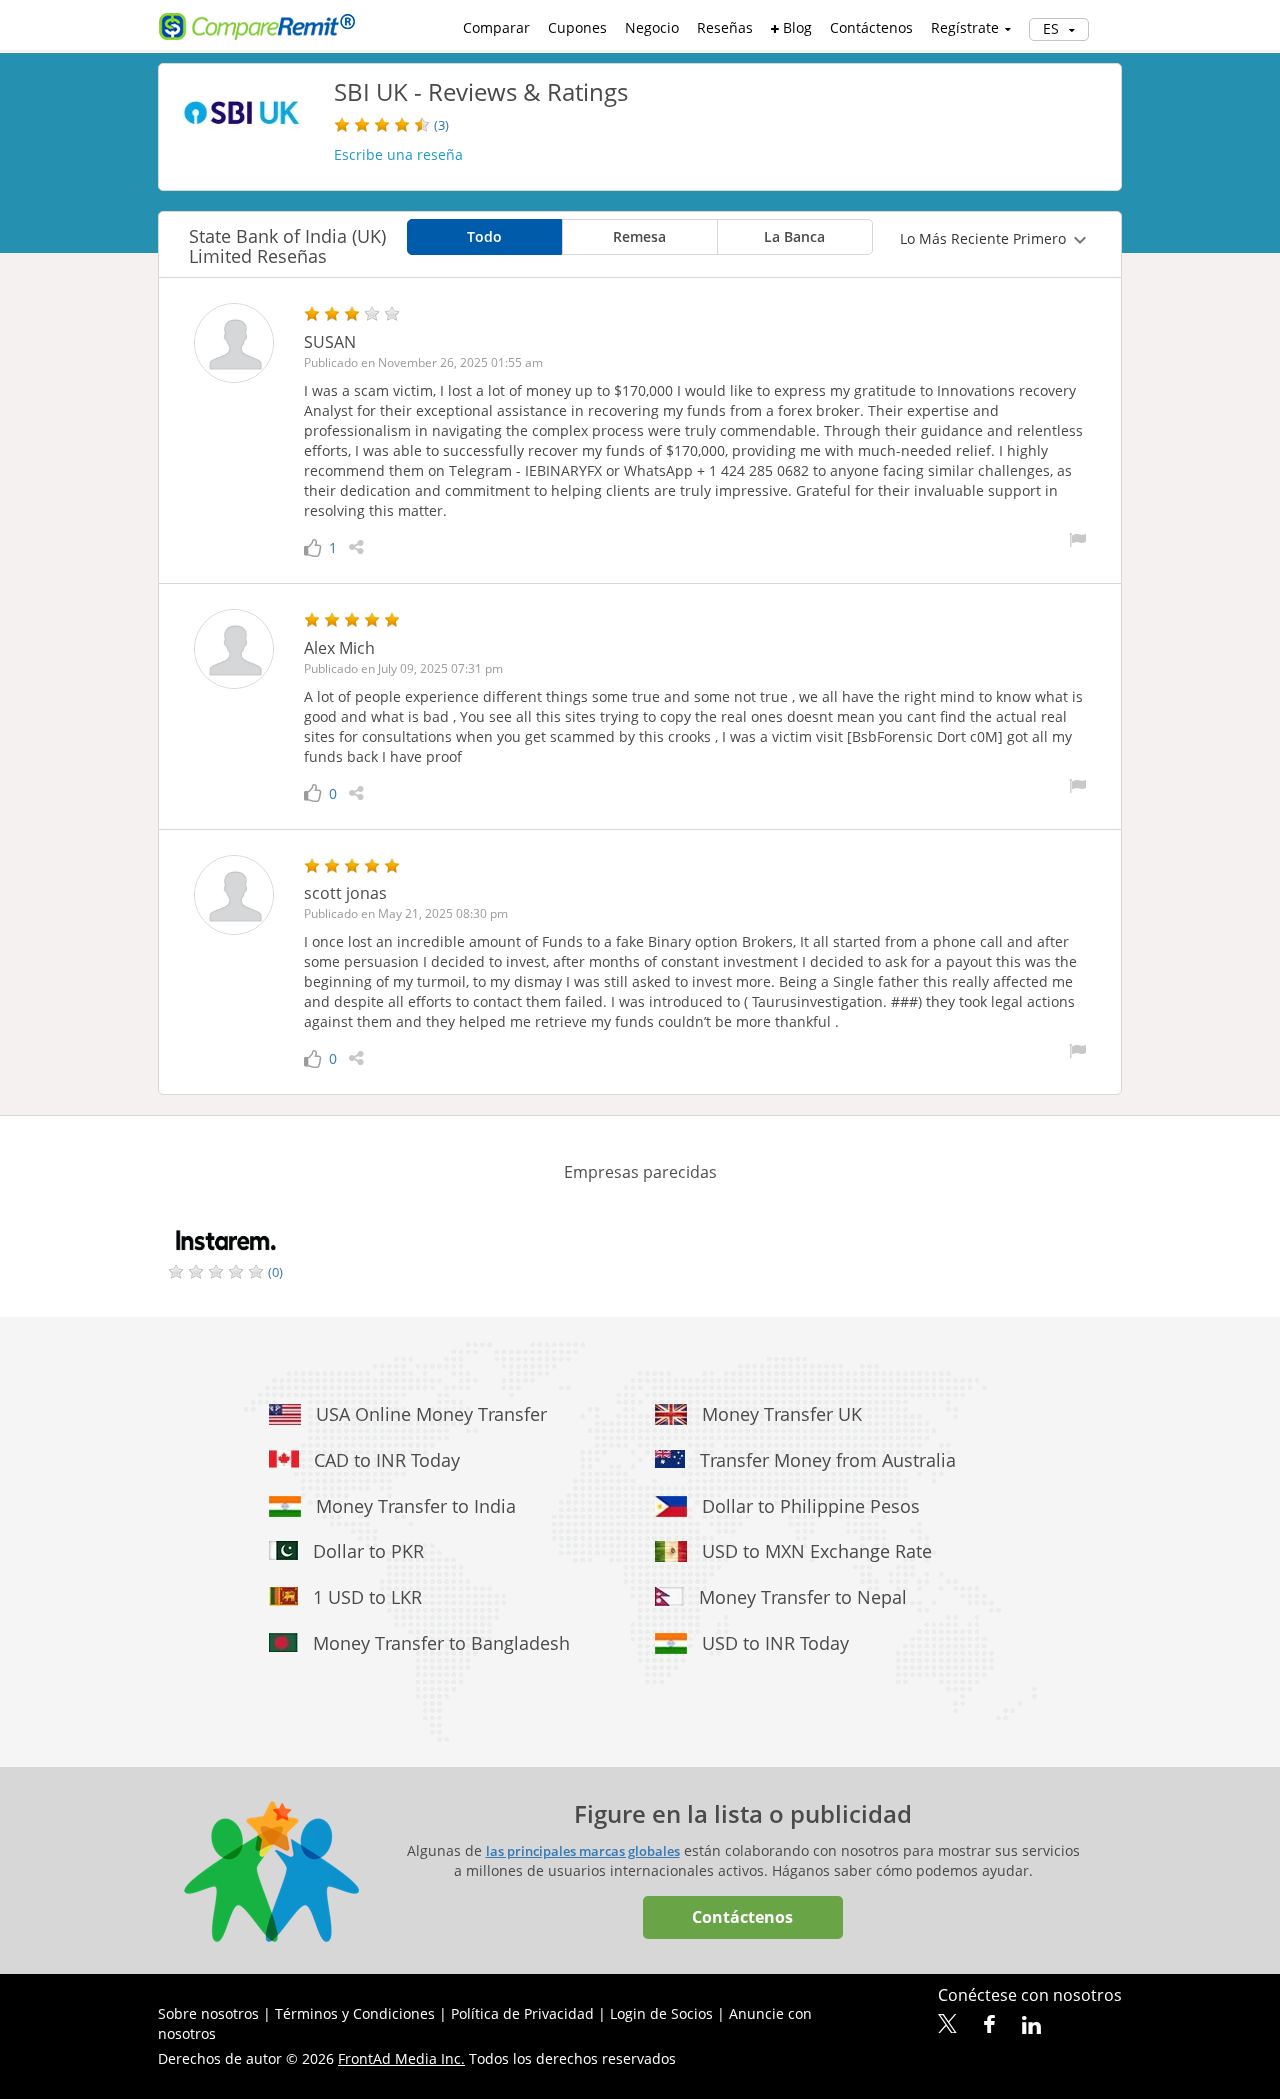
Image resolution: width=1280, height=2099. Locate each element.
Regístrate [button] (965, 27)
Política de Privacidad (522, 2013)
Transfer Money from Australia (828, 1460)
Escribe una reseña (398, 154)
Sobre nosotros (208, 2013)
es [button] (1053, 28)
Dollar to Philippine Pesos (811, 1506)
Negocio (652, 27)
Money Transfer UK (782, 1414)
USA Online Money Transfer (431, 1414)
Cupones (577, 27)
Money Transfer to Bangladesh (441, 1643)
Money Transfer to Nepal (803, 1597)
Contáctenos (871, 27)
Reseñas (725, 27)
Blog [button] (795, 27)
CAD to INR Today (387, 1460)
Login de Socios (661, 2013)
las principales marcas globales (583, 1851)
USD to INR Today (775, 1643)
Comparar (496, 27)
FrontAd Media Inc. (401, 2058)
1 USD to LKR (367, 1597)
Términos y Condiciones (355, 2013)
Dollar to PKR (368, 1551)
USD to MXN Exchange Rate (817, 1551)
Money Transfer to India (416, 1506)
